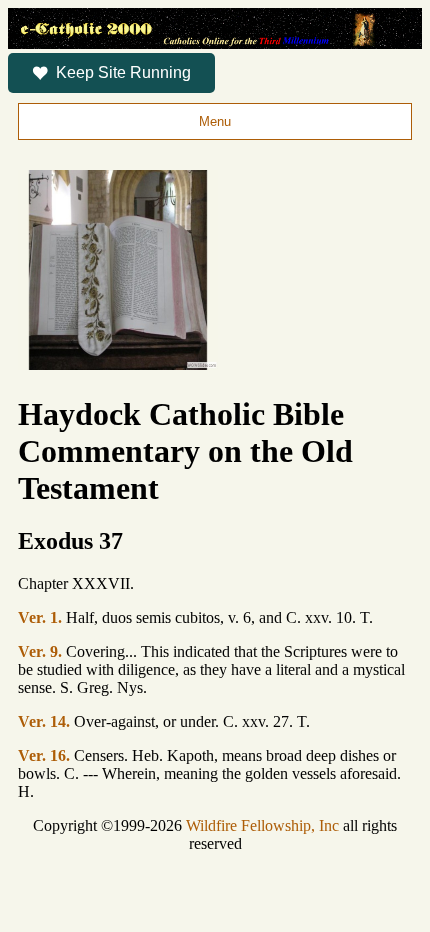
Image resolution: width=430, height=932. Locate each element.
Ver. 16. (44, 755)
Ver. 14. (44, 721)
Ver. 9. (40, 651)
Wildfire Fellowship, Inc (262, 825)
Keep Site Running (123, 72)
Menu (215, 121)
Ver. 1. (40, 617)
